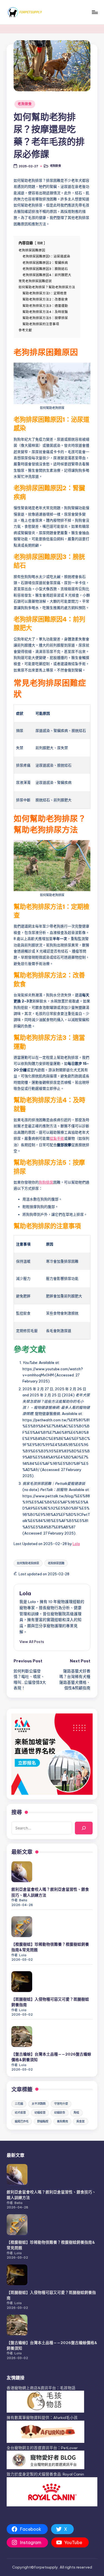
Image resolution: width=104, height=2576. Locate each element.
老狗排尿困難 (56, 1563)
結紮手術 (57, 1138)
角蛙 (76, 2113)
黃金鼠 (80, 2121)
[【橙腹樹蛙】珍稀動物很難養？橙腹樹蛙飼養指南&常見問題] (22, 1927)
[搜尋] (84, 1828)
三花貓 (19, 2104)
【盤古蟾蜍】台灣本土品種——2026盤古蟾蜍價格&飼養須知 (51, 2057)
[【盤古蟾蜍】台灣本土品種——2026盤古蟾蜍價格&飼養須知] (22, 2037)
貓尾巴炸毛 (22, 2121)
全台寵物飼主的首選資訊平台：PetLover (42, 2448)
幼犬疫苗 (20, 2113)
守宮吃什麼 (61, 2104)
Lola (76, 1544)
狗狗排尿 (46, 1182)
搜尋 (17, 1812)
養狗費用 (62, 2121)
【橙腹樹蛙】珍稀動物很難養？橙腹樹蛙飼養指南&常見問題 (50, 1947)
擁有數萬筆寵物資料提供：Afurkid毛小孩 (42, 2418)
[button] (32, 1642)
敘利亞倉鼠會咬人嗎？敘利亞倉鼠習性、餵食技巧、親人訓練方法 (50, 1892)
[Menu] (95, 12)
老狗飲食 (25, 104)
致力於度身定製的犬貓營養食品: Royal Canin (45, 2474)
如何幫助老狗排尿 (28, 1563)
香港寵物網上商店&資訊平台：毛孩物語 (41, 2388)
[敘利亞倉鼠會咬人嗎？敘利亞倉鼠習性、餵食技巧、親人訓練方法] (22, 1872)
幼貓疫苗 (40, 2113)
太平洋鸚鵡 (39, 2104)
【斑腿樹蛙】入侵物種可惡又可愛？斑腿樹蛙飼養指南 (50, 2002)
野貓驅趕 (43, 2121)
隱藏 (40, 243)
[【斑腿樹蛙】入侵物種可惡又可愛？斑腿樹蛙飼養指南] (22, 1982)
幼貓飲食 (60, 2113)
